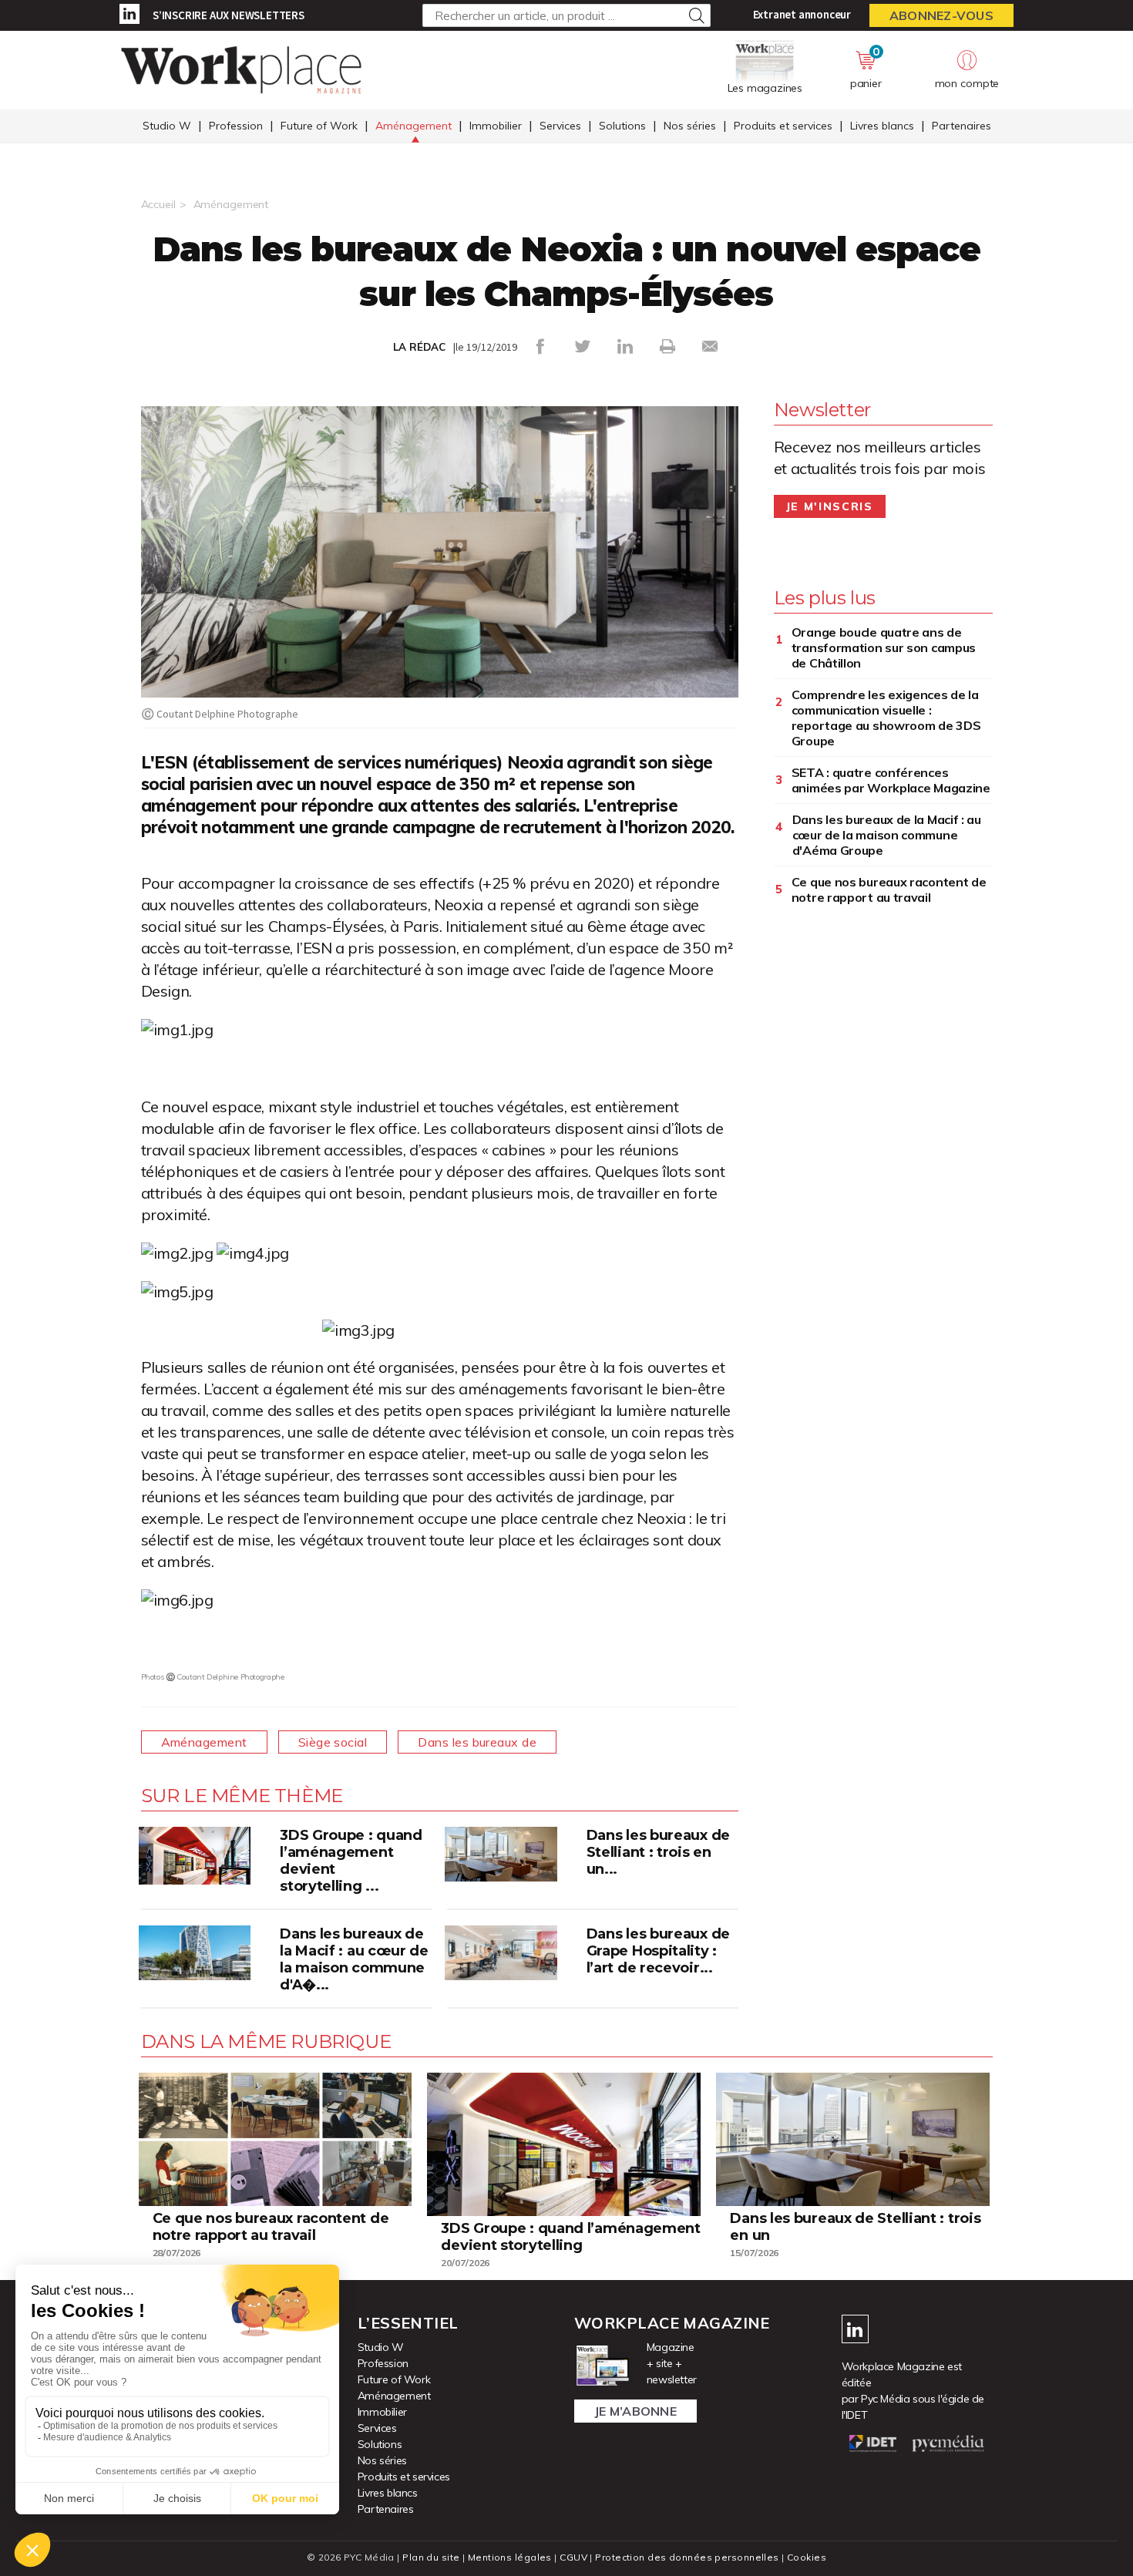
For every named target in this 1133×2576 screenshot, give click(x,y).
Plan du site (431, 2557)
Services (560, 126)
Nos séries (690, 126)
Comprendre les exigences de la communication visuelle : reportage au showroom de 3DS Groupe (886, 718)
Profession (236, 126)
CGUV (573, 2557)
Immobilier (496, 126)
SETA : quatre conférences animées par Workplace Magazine (891, 780)
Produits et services (783, 126)
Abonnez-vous (941, 15)
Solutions (622, 126)
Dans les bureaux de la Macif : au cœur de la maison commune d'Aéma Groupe (887, 835)
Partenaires (962, 126)
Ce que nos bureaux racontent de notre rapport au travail (889, 889)
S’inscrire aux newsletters (229, 15)
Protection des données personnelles (687, 2557)
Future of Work (319, 126)
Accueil (158, 204)
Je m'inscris (830, 506)
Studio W (167, 126)
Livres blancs (882, 126)
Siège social (333, 1742)
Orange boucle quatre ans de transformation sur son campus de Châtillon (884, 647)
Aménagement (414, 126)
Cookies (807, 2557)
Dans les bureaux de (477, 1742)
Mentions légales (510, 2557)
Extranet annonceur (802, 14)
